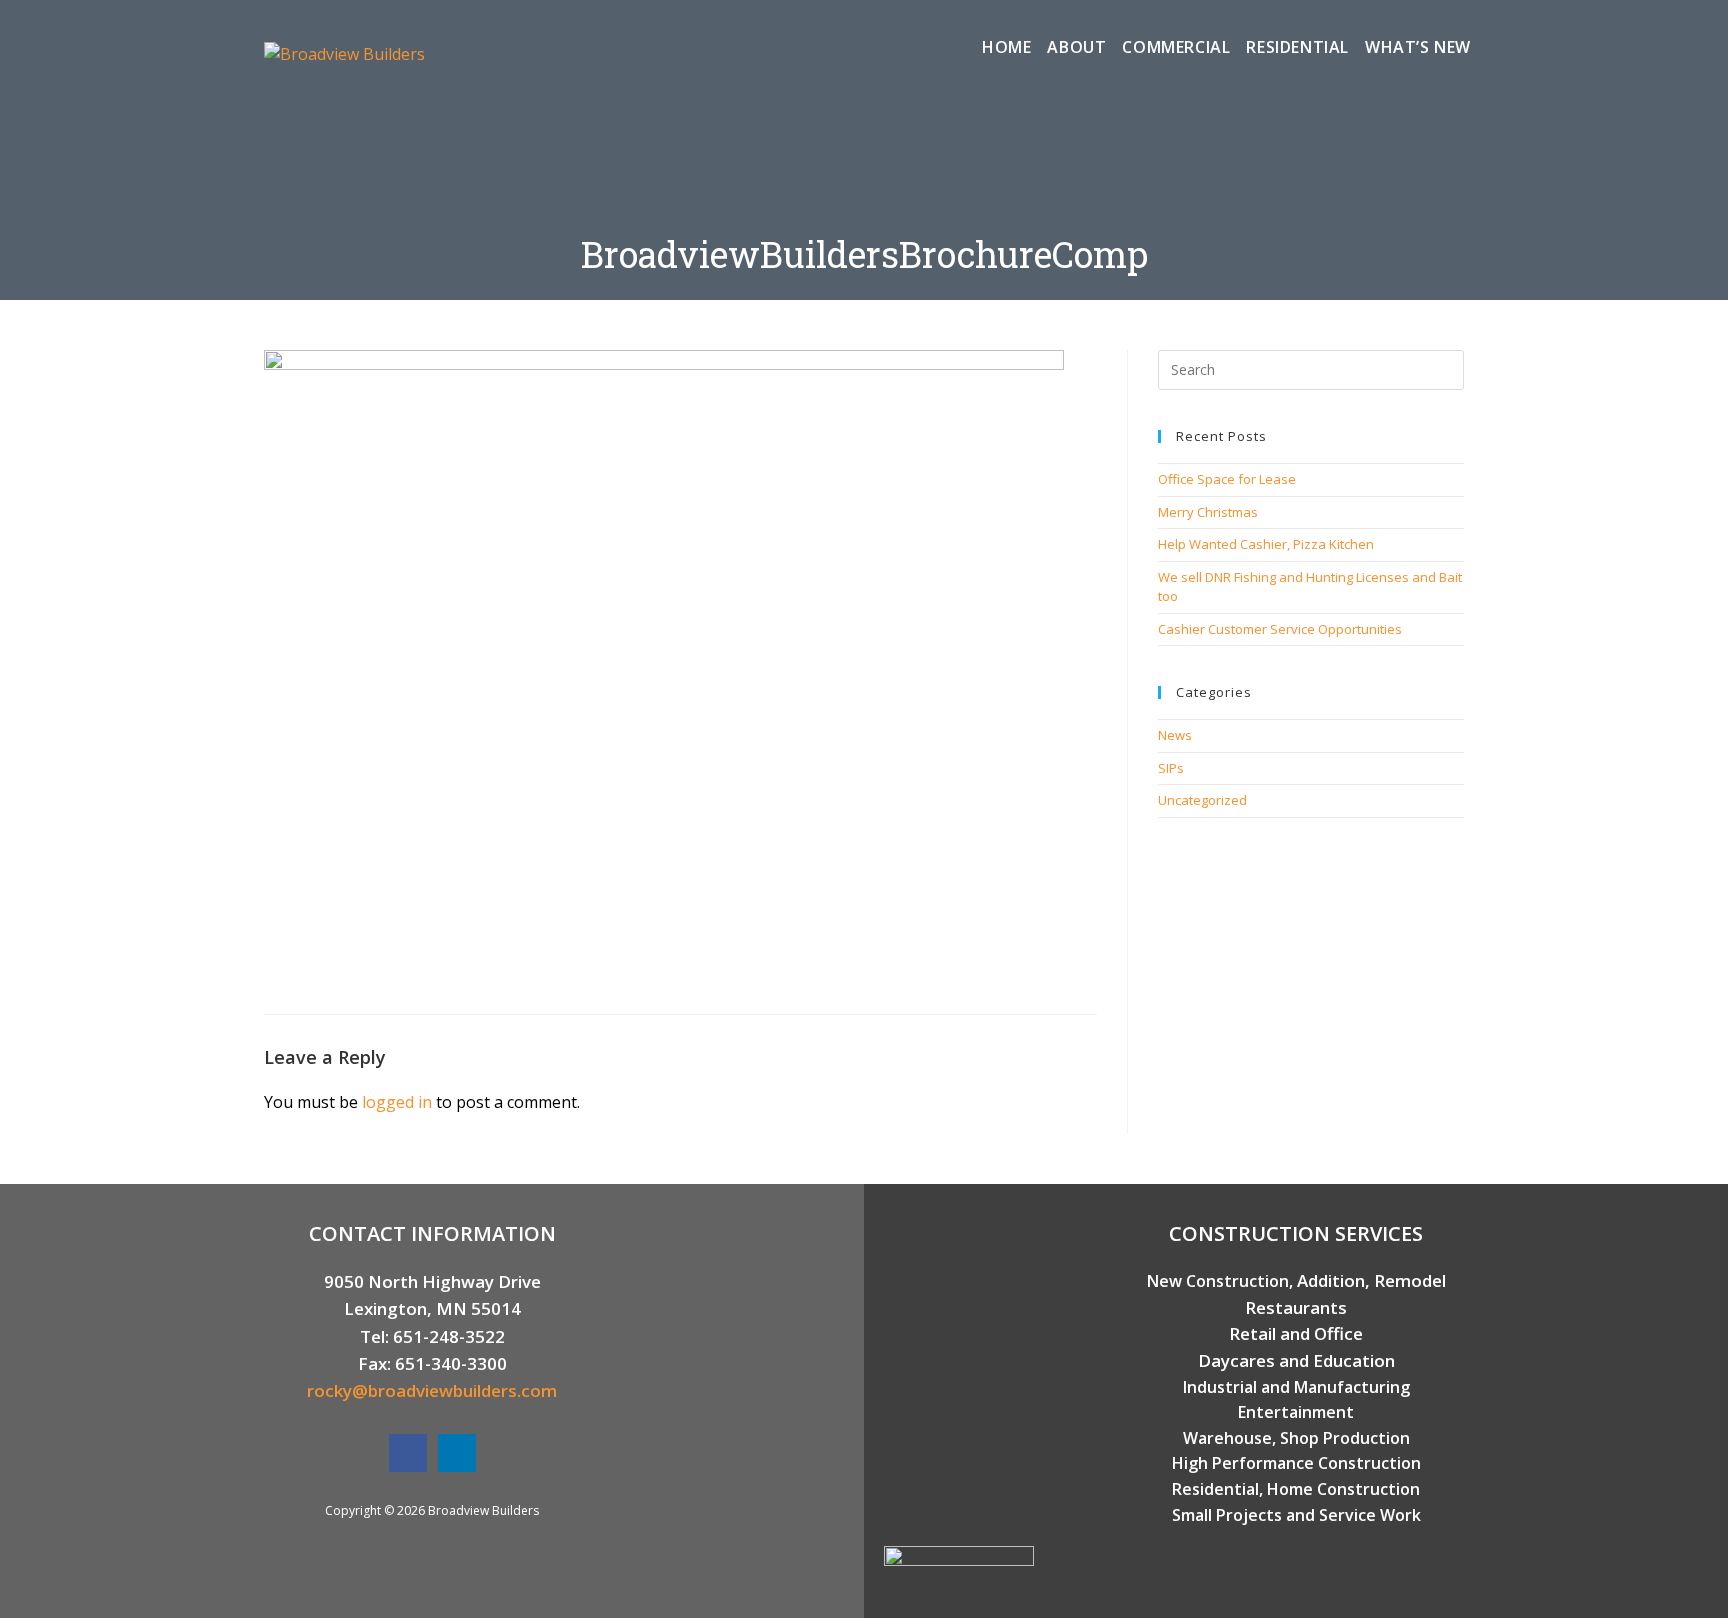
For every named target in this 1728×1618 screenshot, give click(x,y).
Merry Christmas (1208, 512)
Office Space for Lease (1227, 479)
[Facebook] (408, 1453)
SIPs (1171, 768)
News (1175, 735)
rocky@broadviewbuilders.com (432, 1390)
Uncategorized (1202, 800)
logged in (397, 1102)
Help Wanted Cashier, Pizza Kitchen (1266, 544)
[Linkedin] (457, 1453)
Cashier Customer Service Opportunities (1280, 629)
